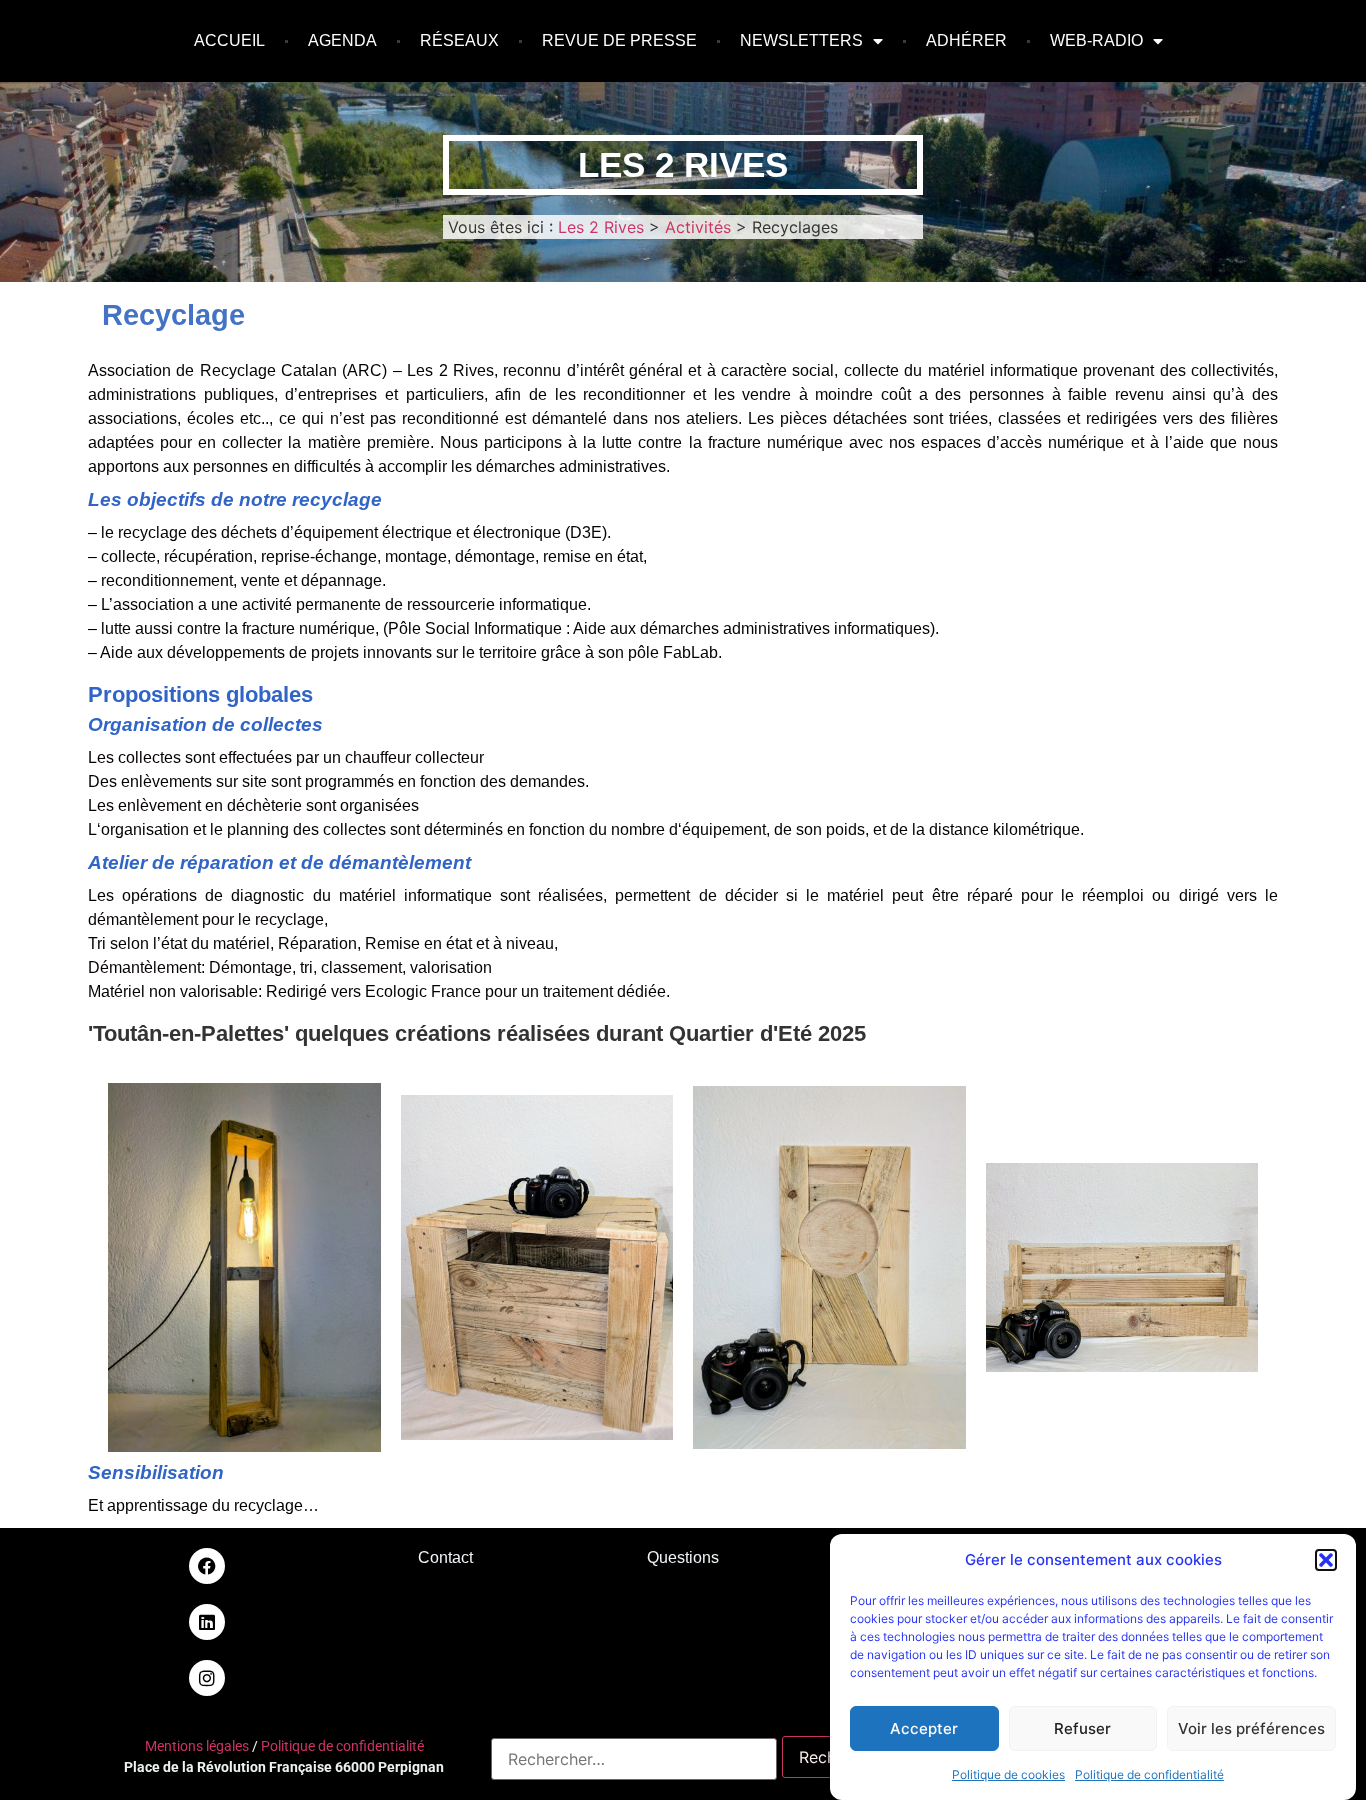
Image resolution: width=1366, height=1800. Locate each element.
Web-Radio (1096, 40)
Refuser (1082, 1728)
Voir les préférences (1251, 1728)
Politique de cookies (1008, 1774)
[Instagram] (207, 1678)
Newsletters (801, 40)
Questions (683, 1557)
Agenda (342, 40)
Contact (445, 1557)
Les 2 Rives (683, 164)
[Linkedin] (207, 1622)
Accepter (924, 1728)
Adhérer (966, 40)
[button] (1326, 1560)
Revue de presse (619, 40)
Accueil (229, 40)
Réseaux (459, 40)
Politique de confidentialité (1149, 1774)
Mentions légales (197, 1746)
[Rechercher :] (634, 1759)
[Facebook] (207, 1566)
